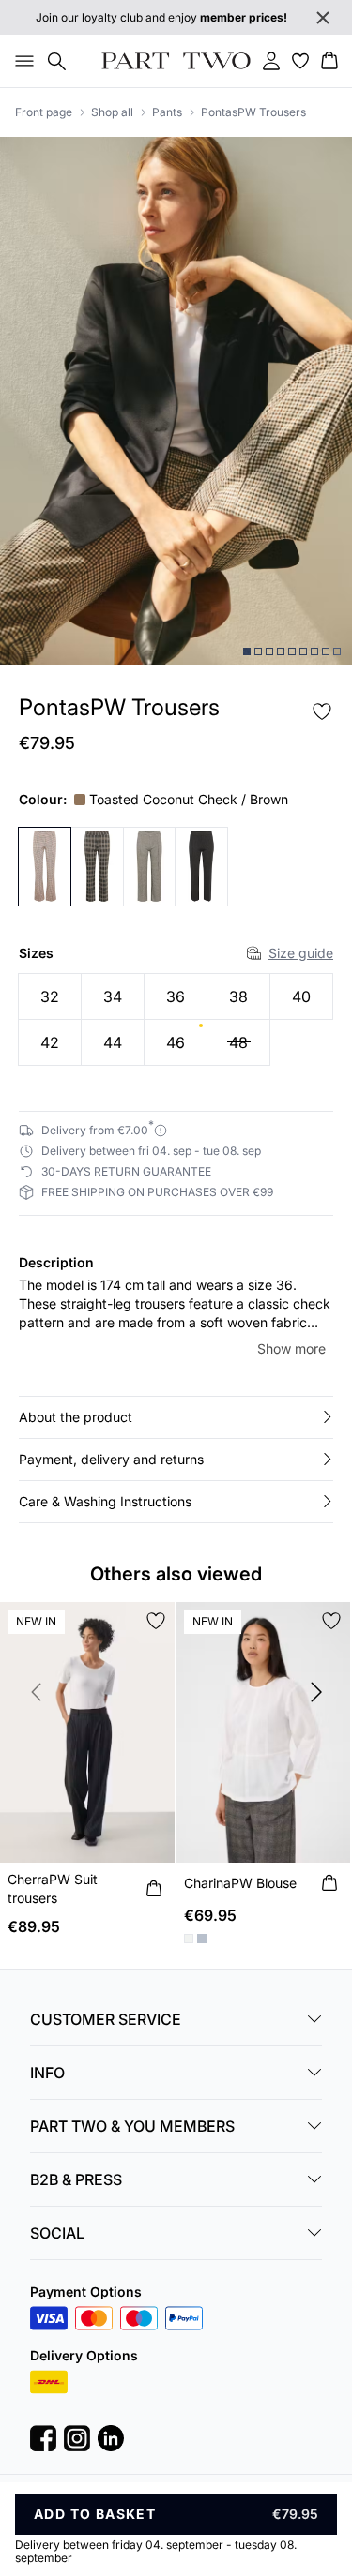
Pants (167, 112)
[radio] (50, 996)
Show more (291, 1348)
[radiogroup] (176, 1020)
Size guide (301, 953)
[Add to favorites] (322, 711)
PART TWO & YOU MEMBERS (132, 2126)
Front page (44, 112)
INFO (47, 2073)
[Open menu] (21, 61)
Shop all (112, 112)
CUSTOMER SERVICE (106, 2019)
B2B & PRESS (76, 2179)
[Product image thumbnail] (247, 651)
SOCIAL (57, 2233)
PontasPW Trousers (253, 112)
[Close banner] (323, 18)
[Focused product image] (176, 401)
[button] (176, 1417)
